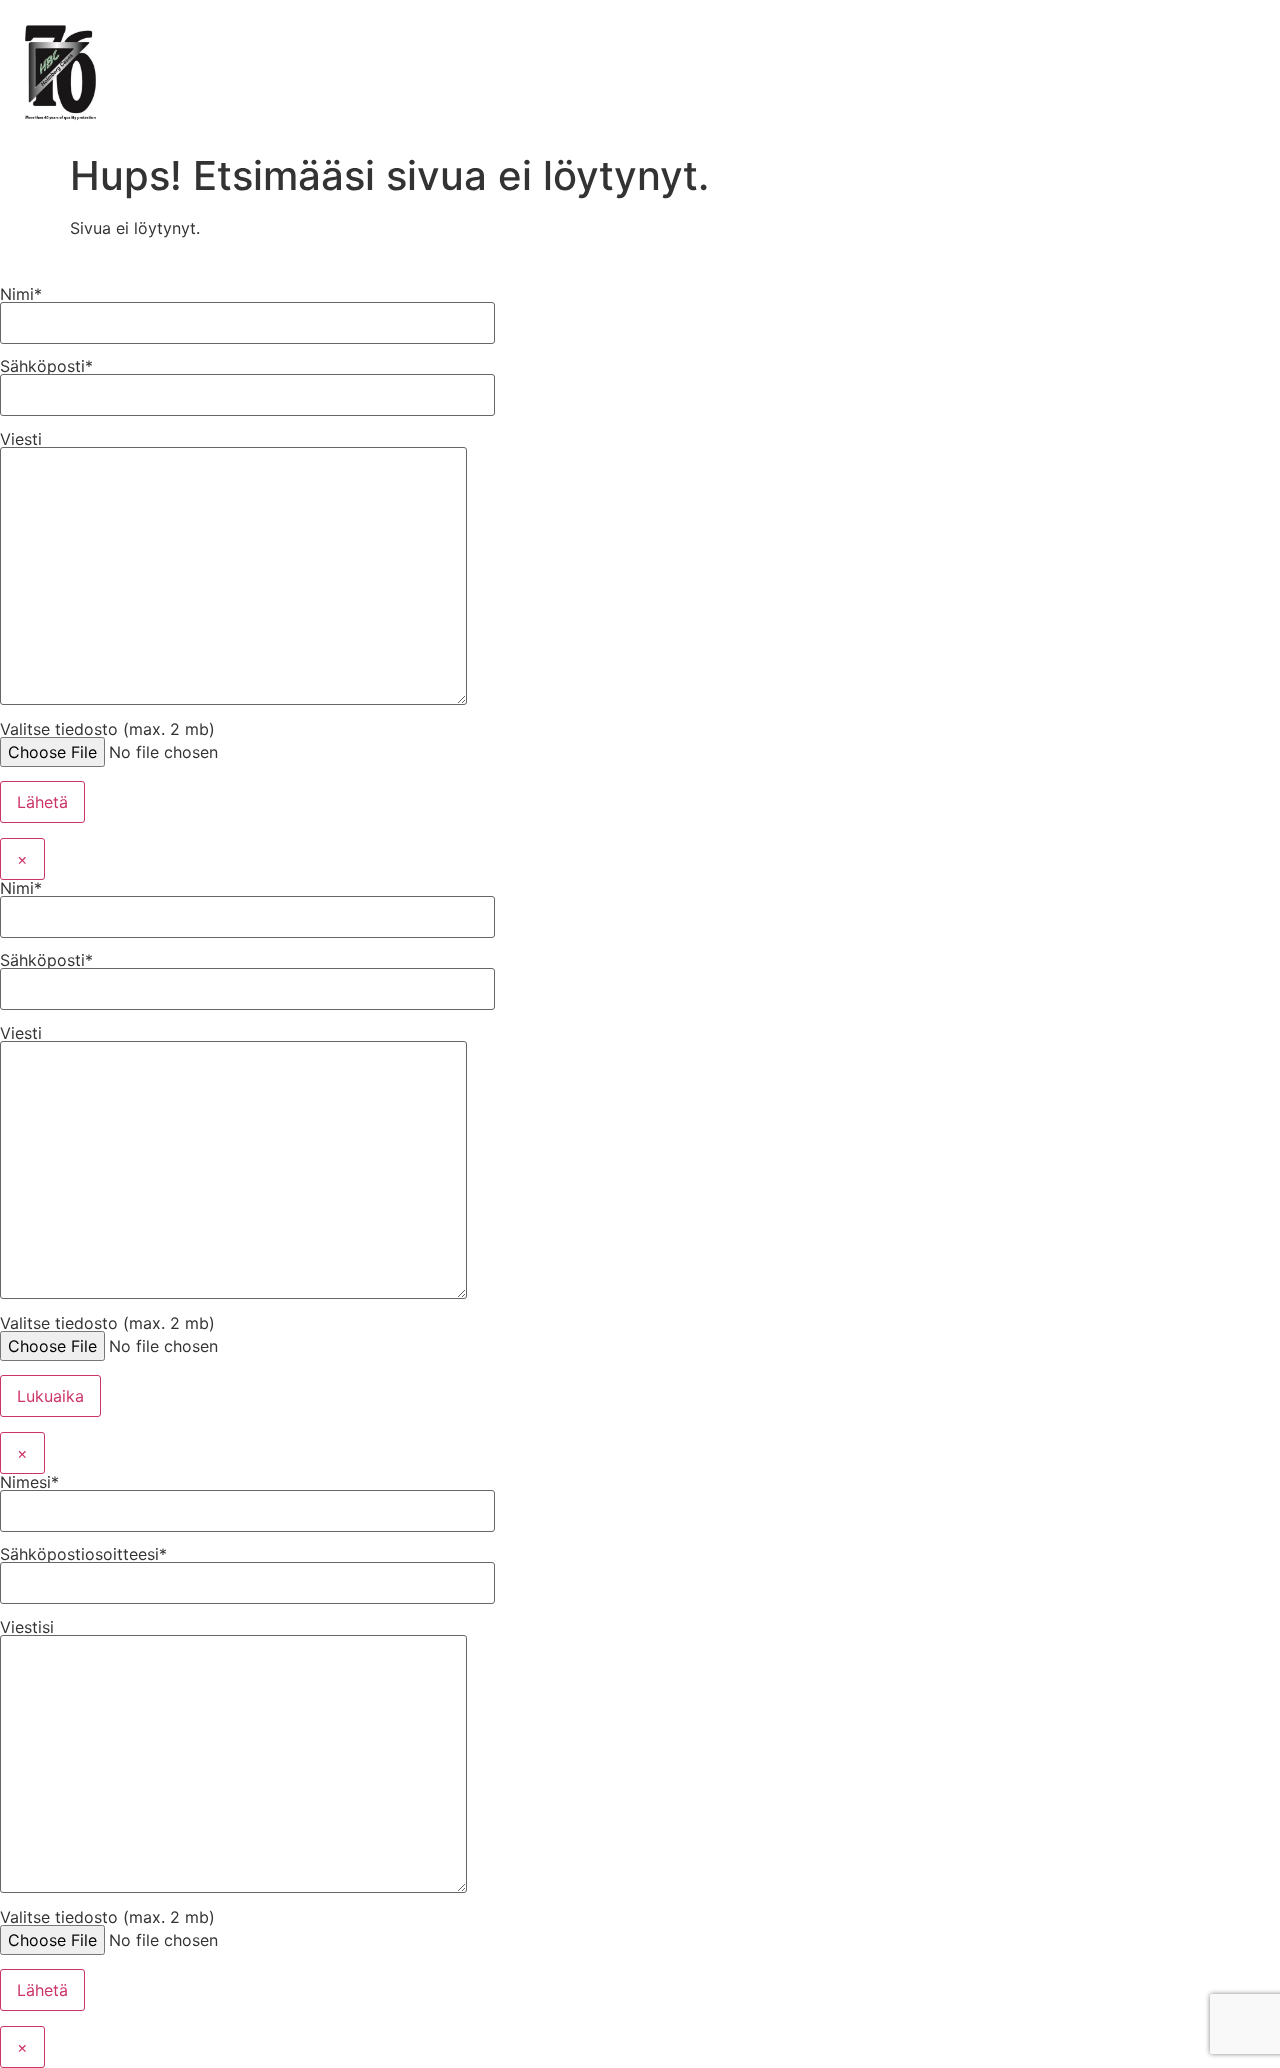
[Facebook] (952, 45)
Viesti (21, 440)
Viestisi (27, 1628)
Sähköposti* (46, 367)
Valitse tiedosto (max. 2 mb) (107, 730)
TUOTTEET (292, 43)
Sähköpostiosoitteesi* (83, 1555)
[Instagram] (1007, 45)
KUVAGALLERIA (433, 43)
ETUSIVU (175, 43)
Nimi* (21, 295)
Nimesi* (29, 1483)
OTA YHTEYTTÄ (780, 43)
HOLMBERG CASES (605, 43)
